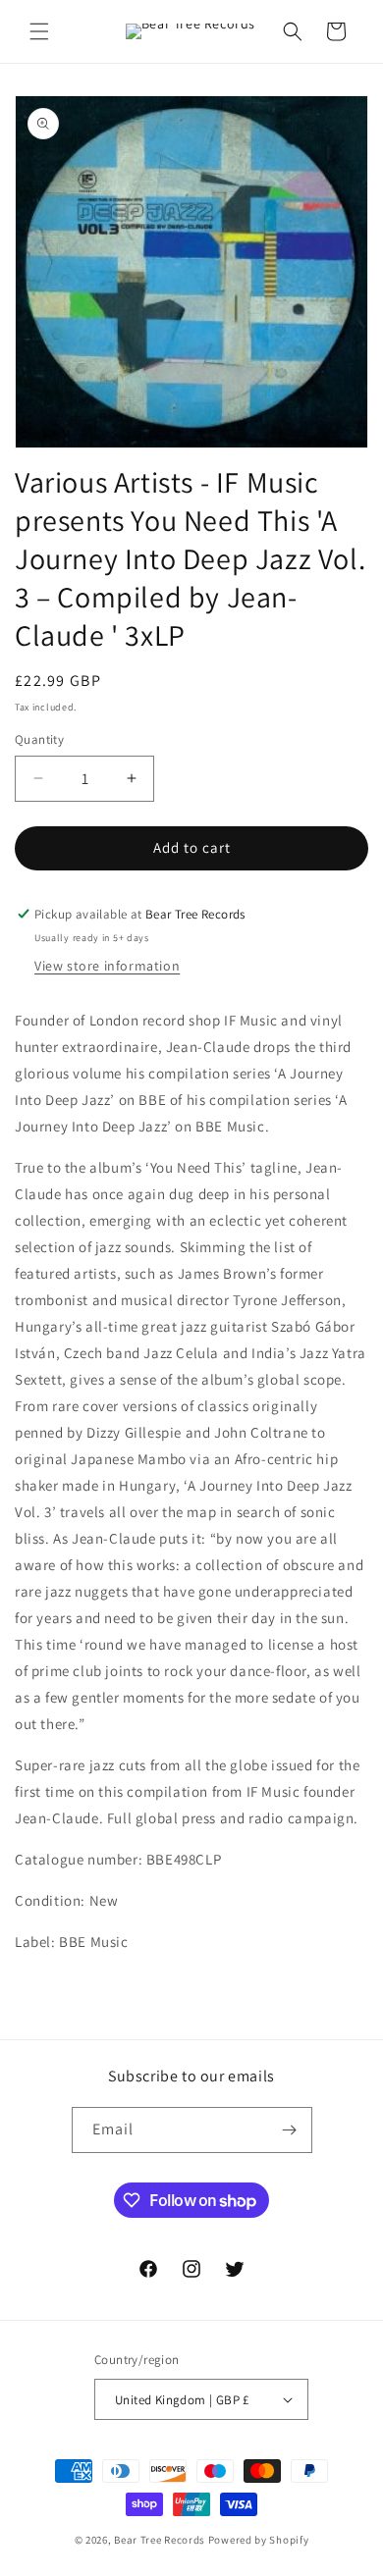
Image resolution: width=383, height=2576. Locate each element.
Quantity (39, 739)
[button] (39, 31)
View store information (107, 966)
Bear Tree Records (160, 2540)
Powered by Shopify (259, 2540)
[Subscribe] (290, 2130)
